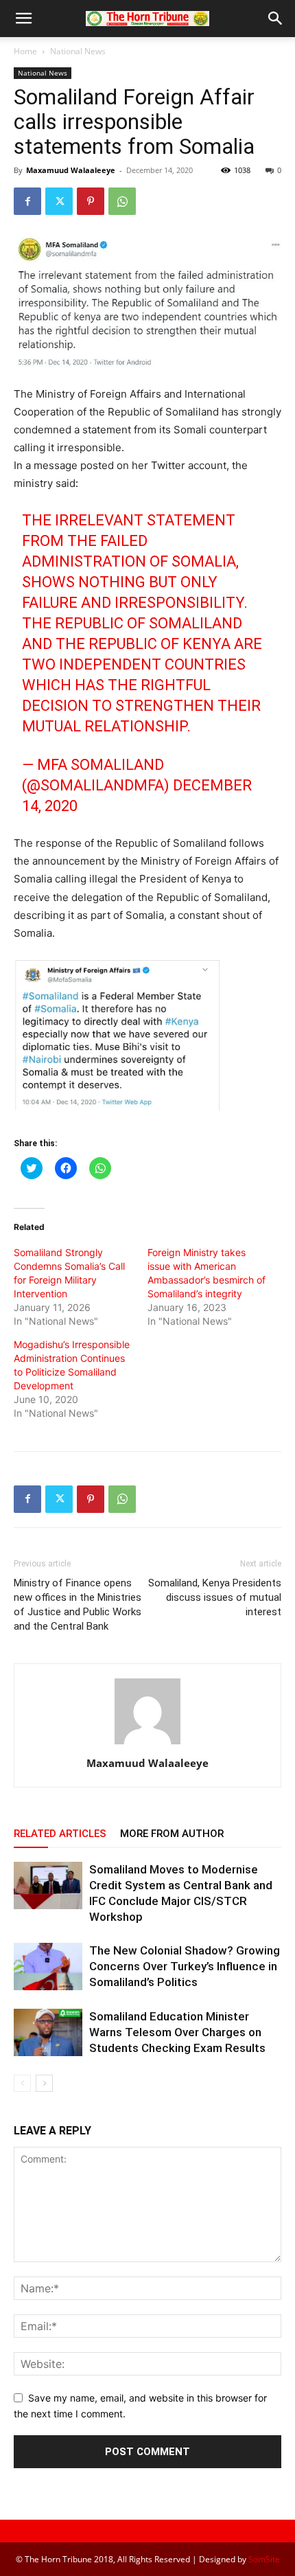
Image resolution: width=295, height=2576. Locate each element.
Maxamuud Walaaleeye (71, 170)
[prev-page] (22, 2083)
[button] (23, 19)
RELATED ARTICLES (60, 1834)
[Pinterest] (91, 201)
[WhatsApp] (122, 201)
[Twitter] (59, 201)
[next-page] (44, 2083)
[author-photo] (147, 1744)
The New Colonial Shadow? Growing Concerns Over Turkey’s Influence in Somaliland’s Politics (185, 1966)
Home (25, 51)
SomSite (264, 2559)
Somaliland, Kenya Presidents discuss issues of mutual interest (215, 1597)
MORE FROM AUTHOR (172, 1834)
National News (78, 51)
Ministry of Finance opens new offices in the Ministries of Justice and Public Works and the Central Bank (78, 1605)
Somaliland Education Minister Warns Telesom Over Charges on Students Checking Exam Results (177, 2032)
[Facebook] (27, 201)
